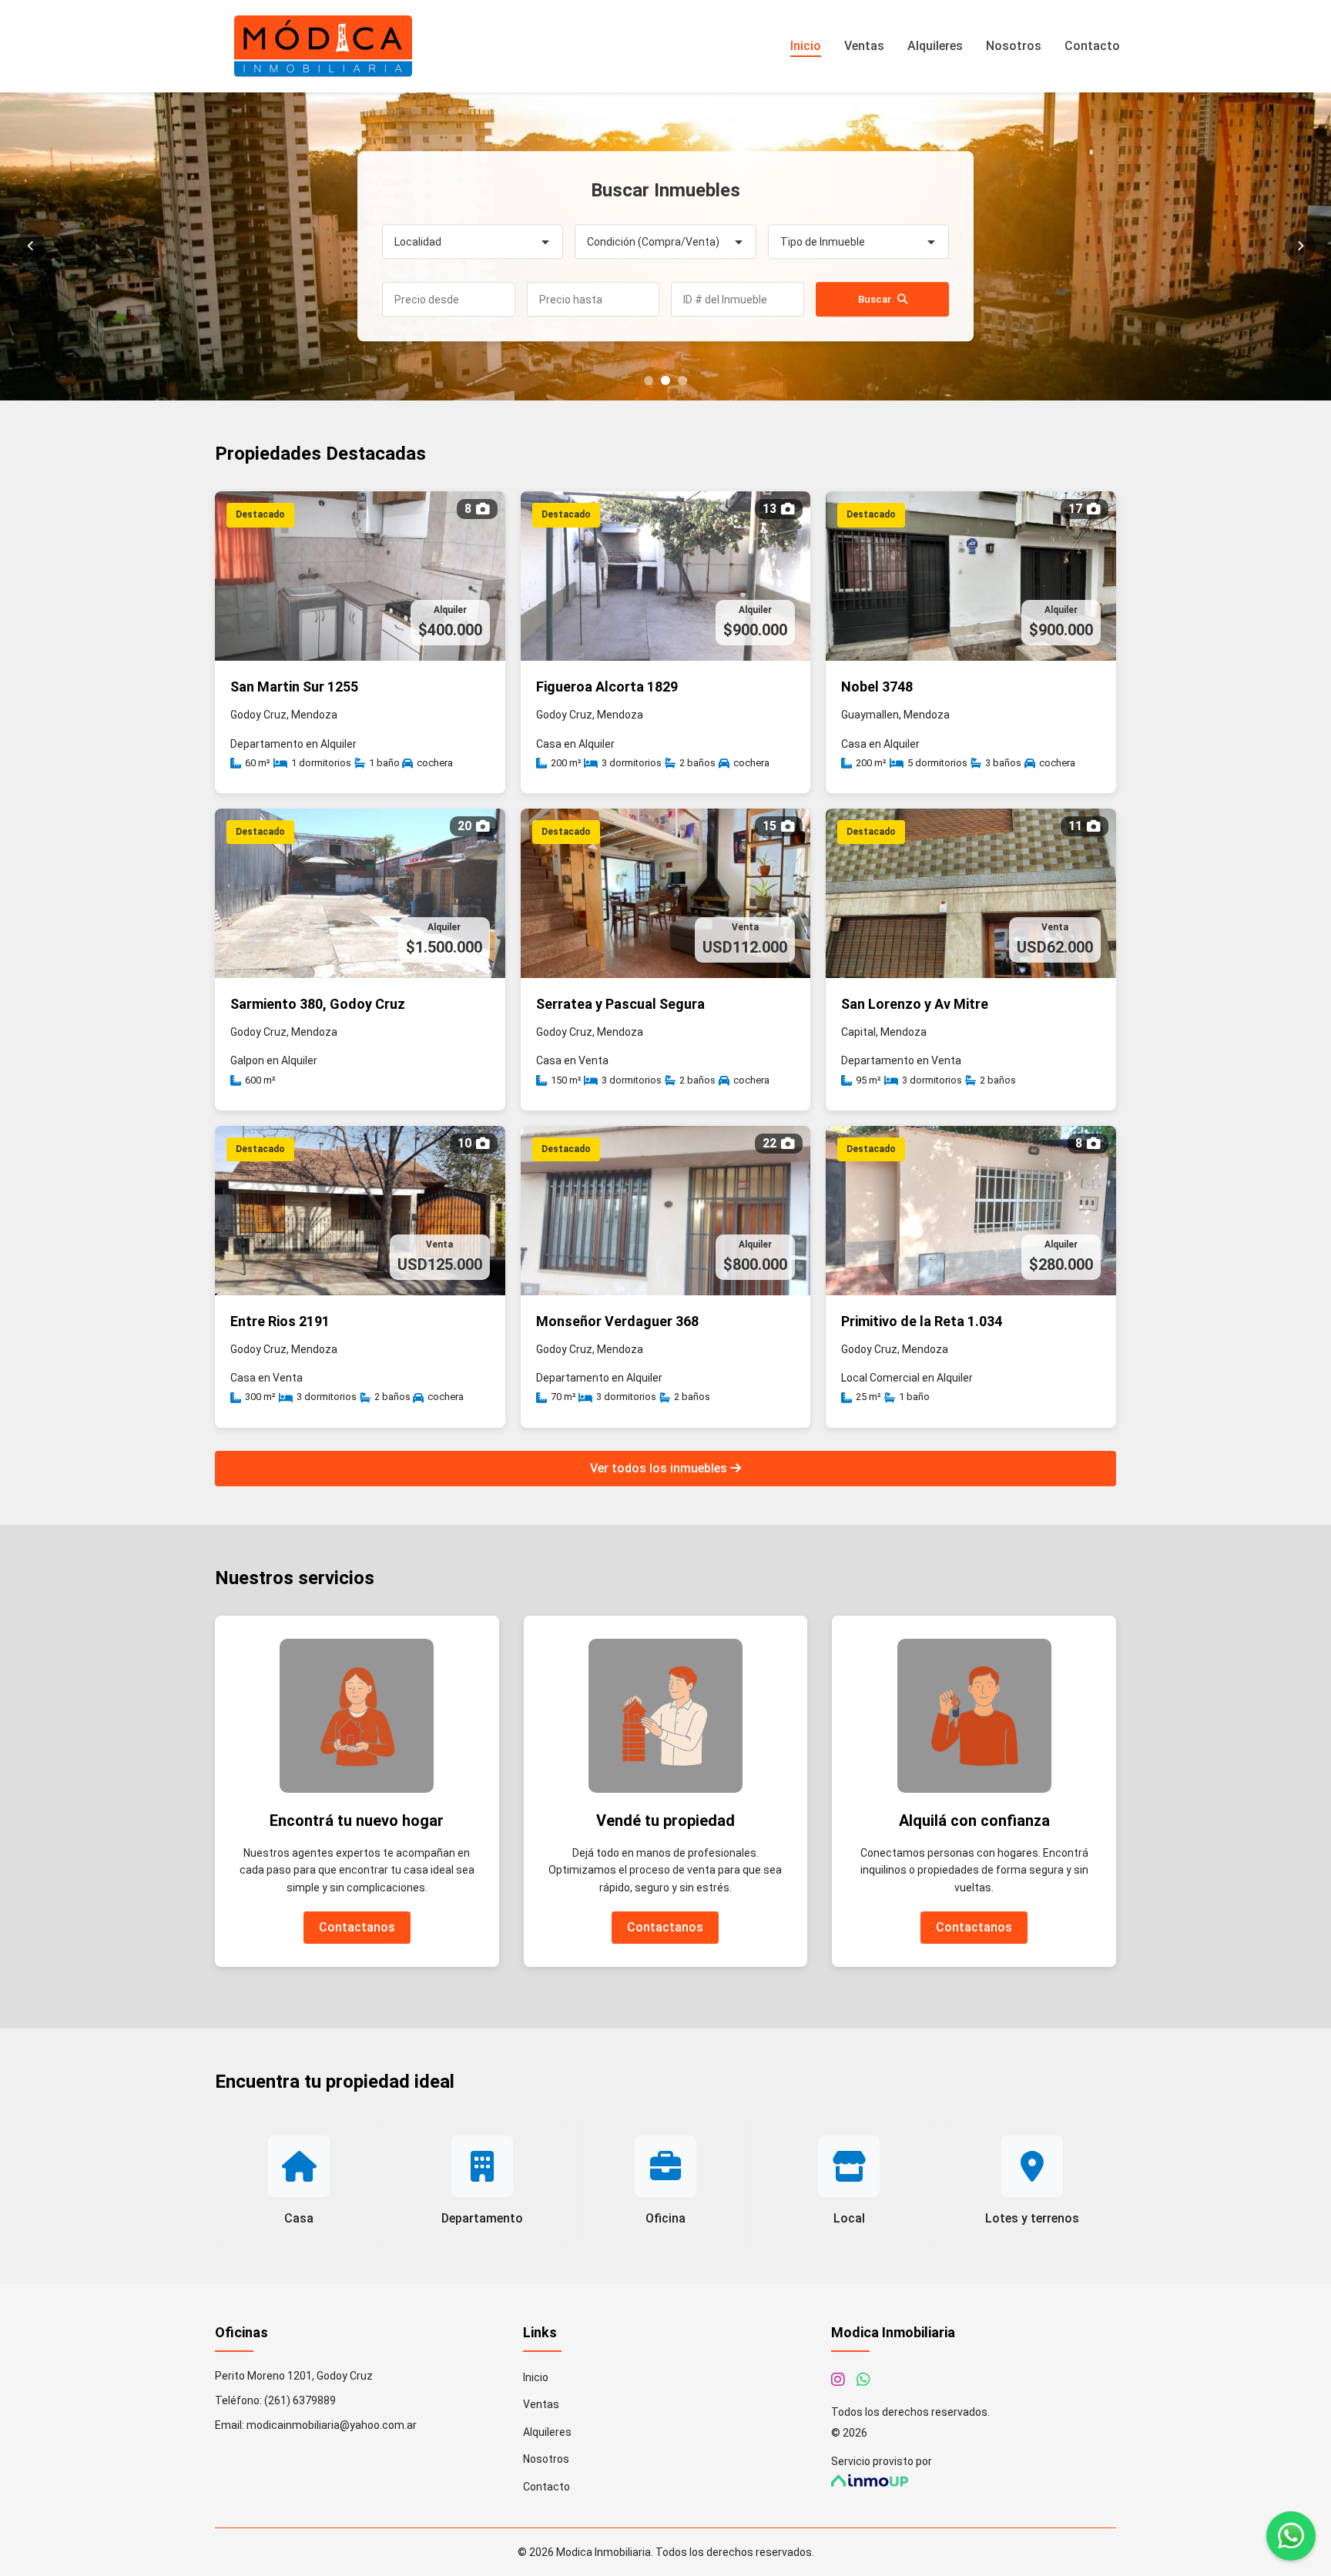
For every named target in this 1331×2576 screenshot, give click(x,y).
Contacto (1092, 46)
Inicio (806, 46)
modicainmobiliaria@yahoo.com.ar (332, 2425)
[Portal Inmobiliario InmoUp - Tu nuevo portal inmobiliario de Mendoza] (974, 2481)
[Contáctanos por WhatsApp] (863, 2380)
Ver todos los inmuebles (660, 1468)
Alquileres (935, 46)
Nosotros (1014, 46)
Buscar (875, 300)
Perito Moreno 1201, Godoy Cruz (294, 2376)
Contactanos (357, 1927)
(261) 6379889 (300, 2400)
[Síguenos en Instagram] (838, 2380)
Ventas (864, 46)
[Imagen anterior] (31, 246)
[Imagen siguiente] (1300, 246)
